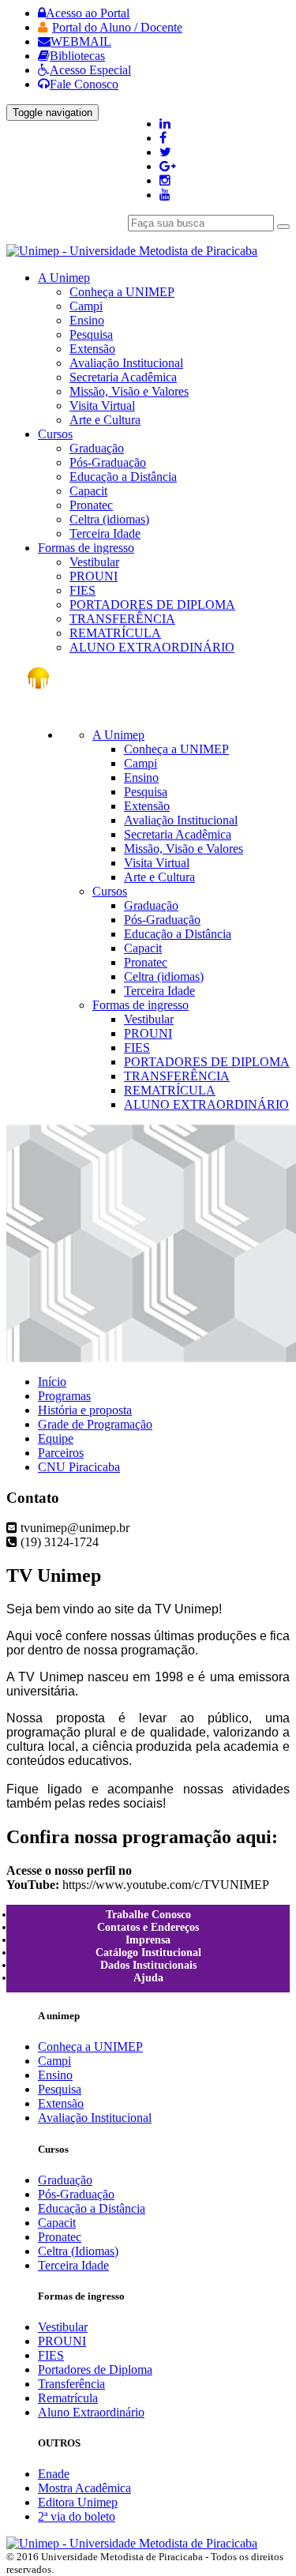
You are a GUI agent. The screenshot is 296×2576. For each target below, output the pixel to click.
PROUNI (94, 576)
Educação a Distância (123, 477)
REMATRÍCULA (115, 633)
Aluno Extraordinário (91, 2412)
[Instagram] (165, 180)
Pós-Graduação (108, 462)
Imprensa (148, 1940)
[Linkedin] (165, 124)
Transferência (71, 2384)
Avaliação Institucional (126, 363)
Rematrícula (68, 2398)
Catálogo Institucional (148, 1953)
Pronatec (91, 505)
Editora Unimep (78, 2502)
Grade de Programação (95, 1424)
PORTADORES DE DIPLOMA (152, 605)
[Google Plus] (168, 166)
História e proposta (85, 1410)
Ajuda (148, 1978)
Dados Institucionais (148, 1965)
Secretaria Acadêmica (123, 377)
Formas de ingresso (141, 1005)
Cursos (110, 891)
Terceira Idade (105, 533)
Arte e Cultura (105, 420)
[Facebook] (163, 138)
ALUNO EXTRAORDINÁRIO (152, 647)
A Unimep (118, 735)
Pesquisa (91, 334)
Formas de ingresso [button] (86, 548)
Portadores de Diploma (95, 2369)
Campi (86, 306)
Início (52, 1382)
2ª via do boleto (77, 2516)
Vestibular (94, 562)
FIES (82, 590)
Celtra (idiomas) (109, 519)
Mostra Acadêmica (84, 2488)
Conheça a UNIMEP (122, 292)
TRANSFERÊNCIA (122, 619)
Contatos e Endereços (148, 1927)
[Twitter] (165, 152)
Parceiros (61, 1453)
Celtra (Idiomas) (78, 2251)
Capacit (88, 491)
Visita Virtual (102, 406)
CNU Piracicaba (79, 1467)
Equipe (56, 1438)
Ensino (87, 320)
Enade (54, 2474)
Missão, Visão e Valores (129, 391)
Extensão (92, 349)
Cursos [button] (55, 434)
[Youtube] (165, 195)
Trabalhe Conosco (148, 1915)
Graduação (97, 448)
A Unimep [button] (64, 278)
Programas (64, 1396)
